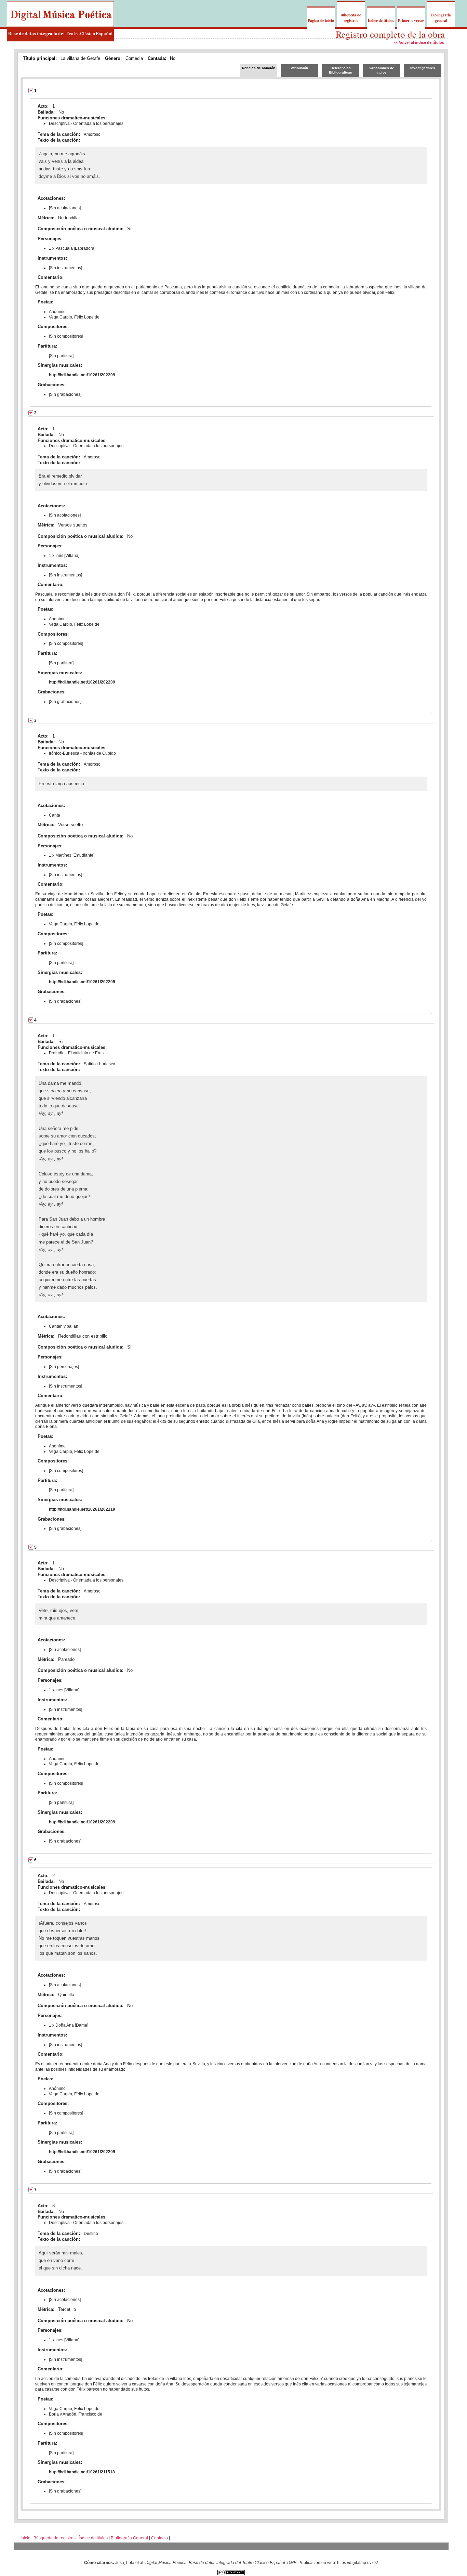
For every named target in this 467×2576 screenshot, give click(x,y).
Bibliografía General (129, 2538)
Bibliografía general (441, 18)
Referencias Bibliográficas (341, 70)
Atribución (299, 68)
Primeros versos (411, 21)
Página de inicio (321, 21)
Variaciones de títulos (382, 70)
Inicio (25, 2538)
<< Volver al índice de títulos (419, 42)
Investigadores (423, 68)
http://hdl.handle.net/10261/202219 (82, 1509)
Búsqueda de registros (351, 18)
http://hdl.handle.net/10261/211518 (82, 2472)
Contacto (159, 2538)
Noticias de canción (259, 68)
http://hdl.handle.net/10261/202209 (82, 375)
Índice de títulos (381, 21)
